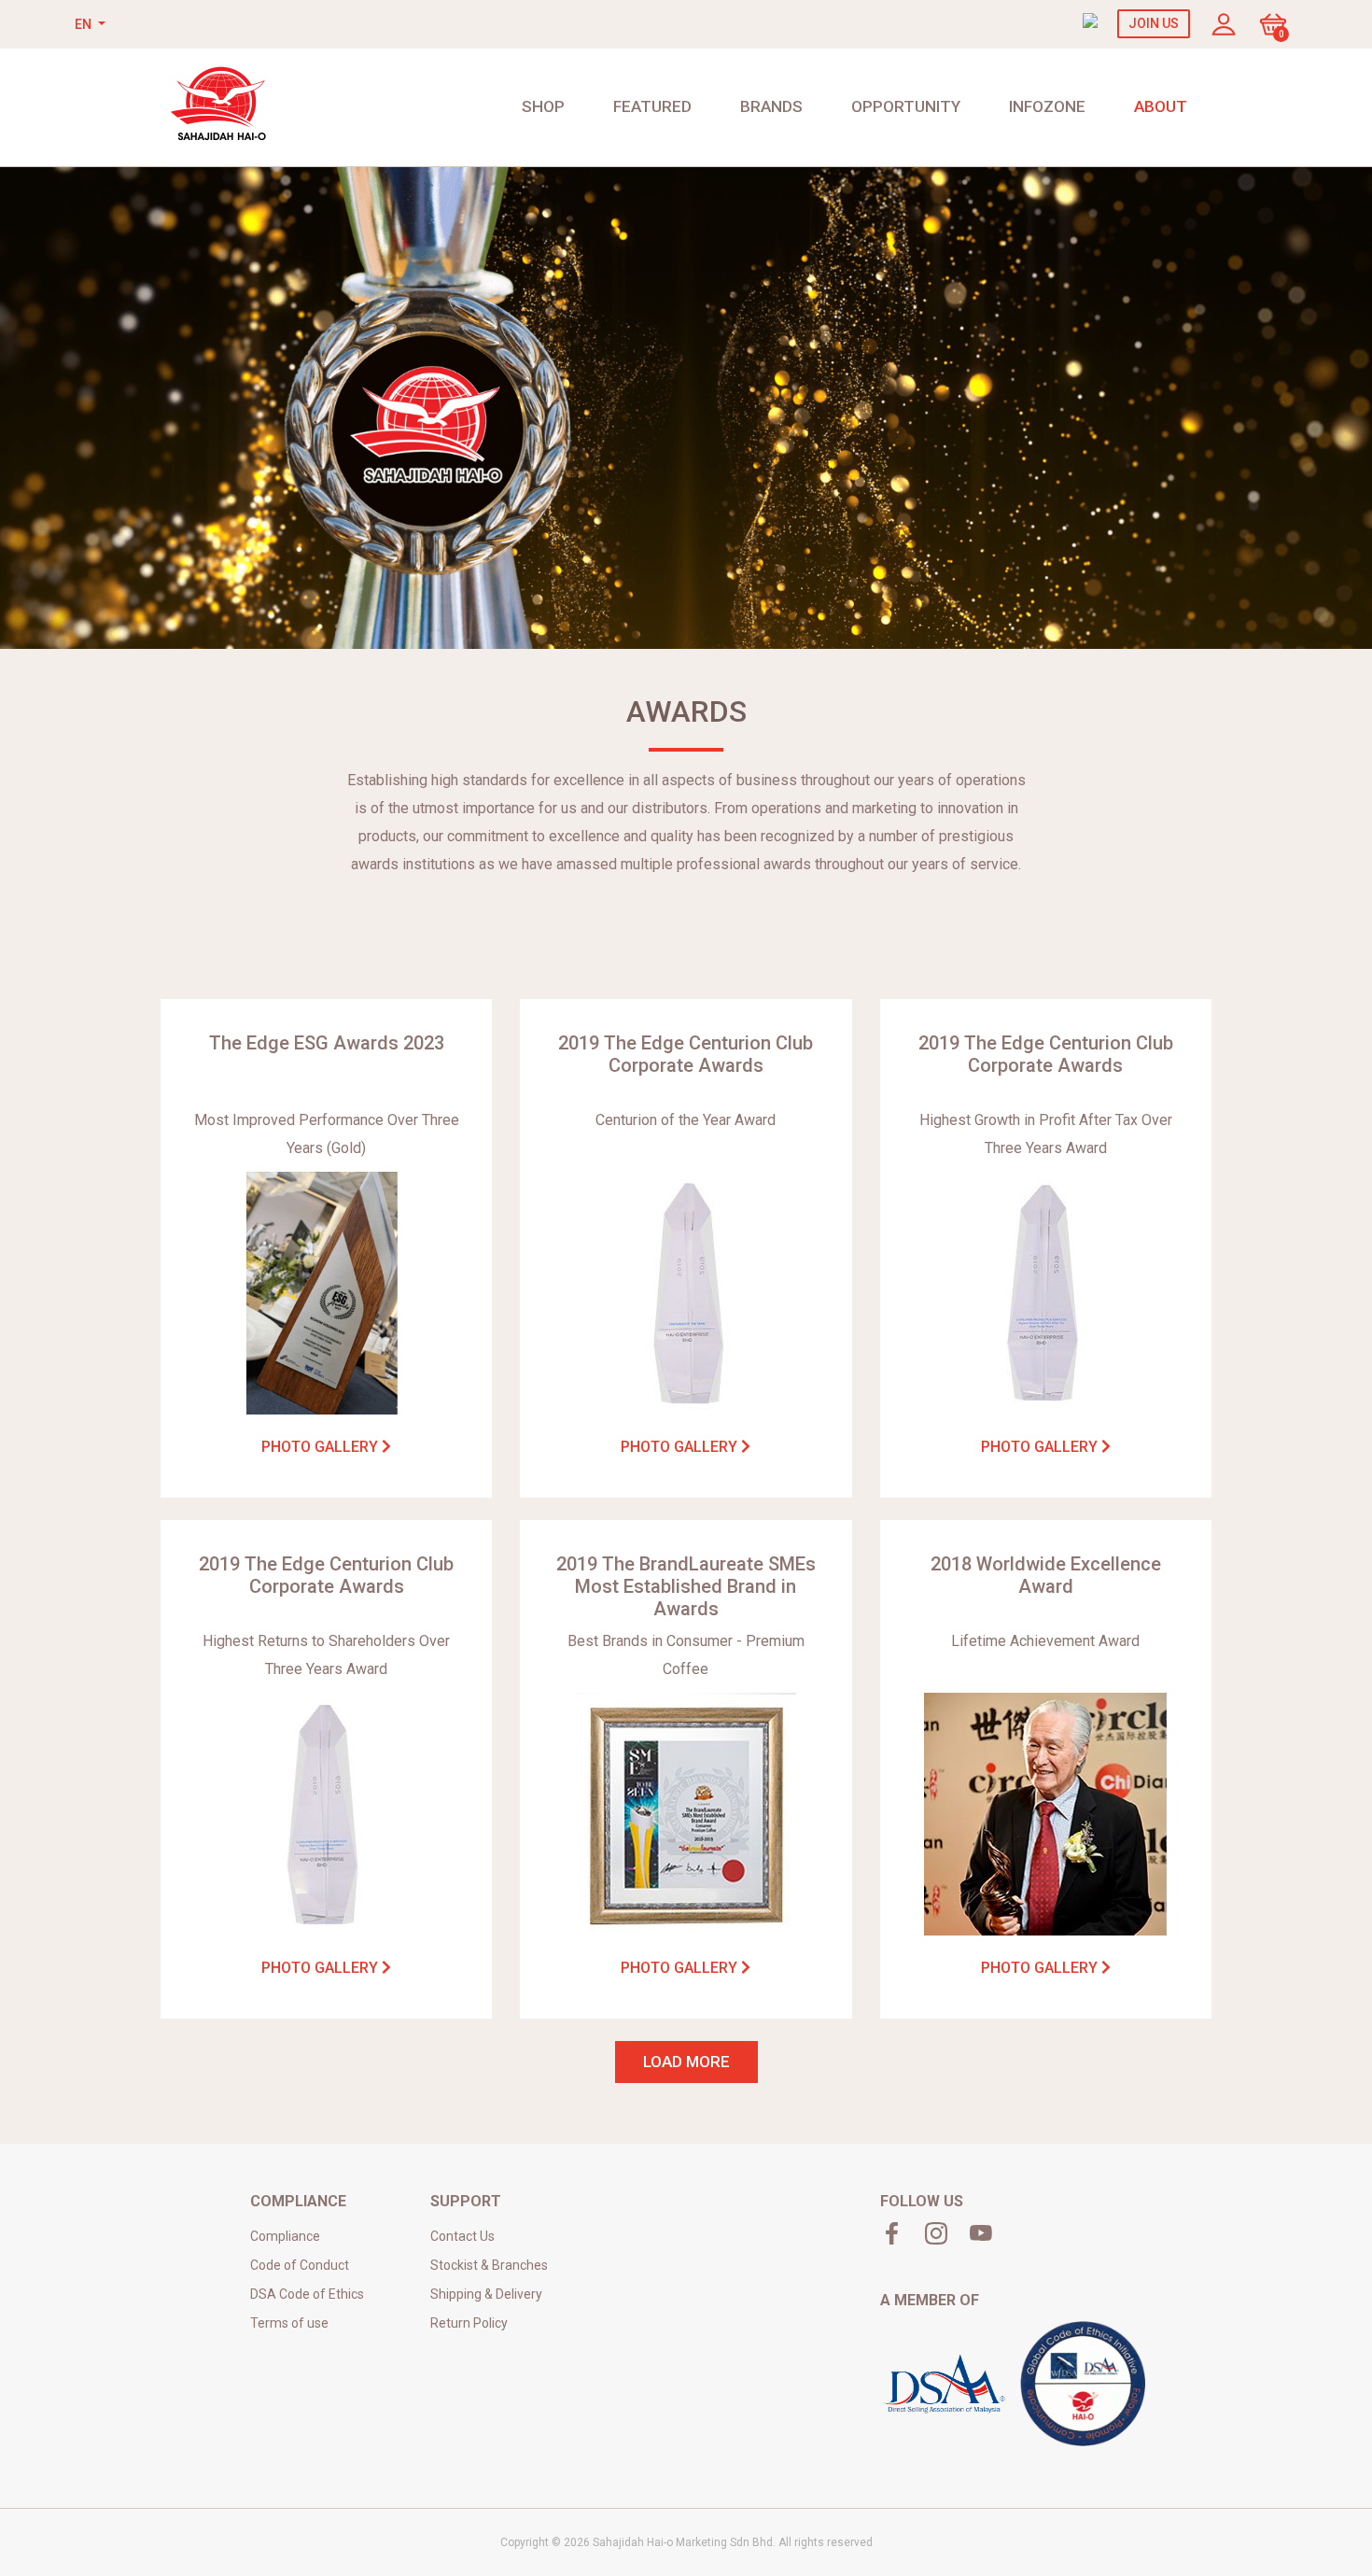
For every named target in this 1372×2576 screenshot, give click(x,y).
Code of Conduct (300, 2265)
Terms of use (289, 2323)
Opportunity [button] (906, 106)
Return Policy (469, 2323)
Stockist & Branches (489, 2265)
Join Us (1154, 23)
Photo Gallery (322, 1447)
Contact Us (462, 2236)
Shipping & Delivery (486, 2294)
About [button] (1161, 106)
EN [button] (84, 24)
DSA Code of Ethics (307, 2294)
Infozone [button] (1047, 106)
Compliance (285, 2236)
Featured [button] (652, 106)
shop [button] (543, 106)
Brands (771, 106)
